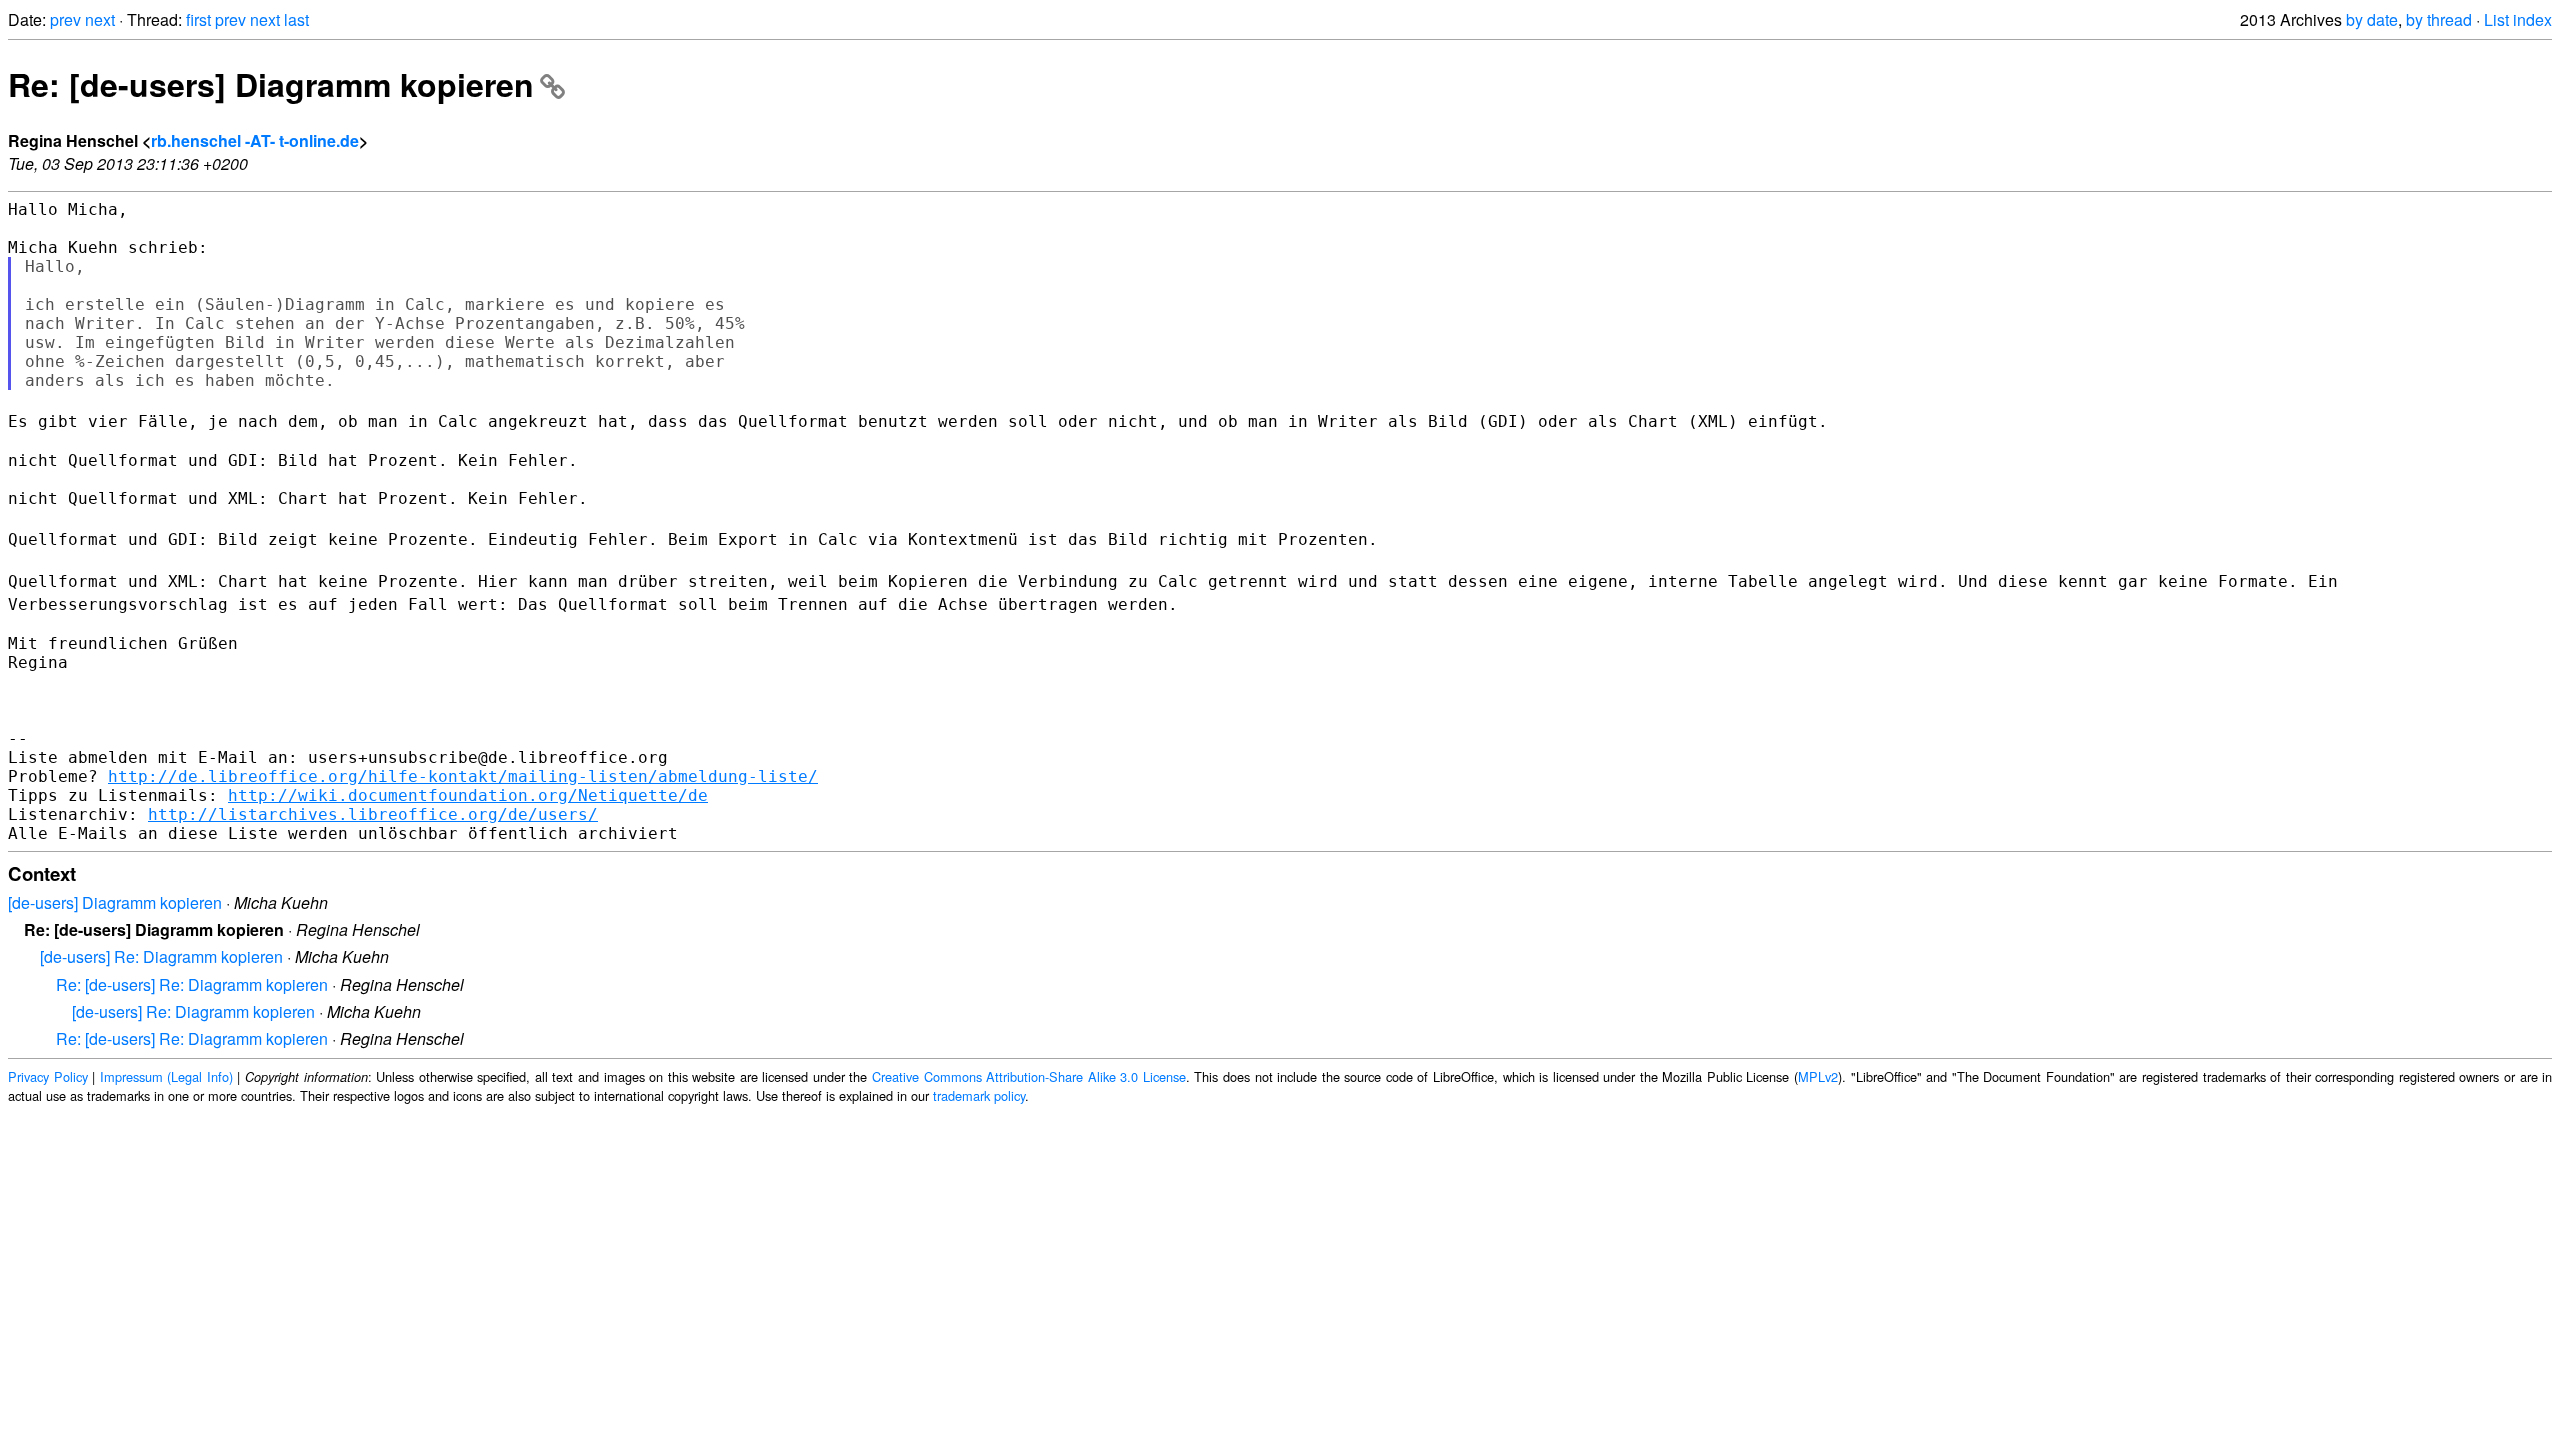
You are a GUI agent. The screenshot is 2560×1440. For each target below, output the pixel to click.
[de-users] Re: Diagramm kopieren (161, 956)
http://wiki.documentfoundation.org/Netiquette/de (468, 795)
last (296, 19)
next (100, 19)
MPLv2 (1818, 1076)
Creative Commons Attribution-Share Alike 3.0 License (1029, 1076)
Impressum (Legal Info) (166, 1076)
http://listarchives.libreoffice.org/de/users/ (373, 814)
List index (2518, 19)
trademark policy (979, 1095)
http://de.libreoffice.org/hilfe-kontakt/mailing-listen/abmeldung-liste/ (463, 776)
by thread (2439, 19)
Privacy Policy (48, 1076)
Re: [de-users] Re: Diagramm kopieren (192, 984)
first (198, 19)
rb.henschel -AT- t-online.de (255, 140)
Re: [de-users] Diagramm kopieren (271, 84)
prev (65, 19)
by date (2372, 19)
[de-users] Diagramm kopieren (115, 902)
